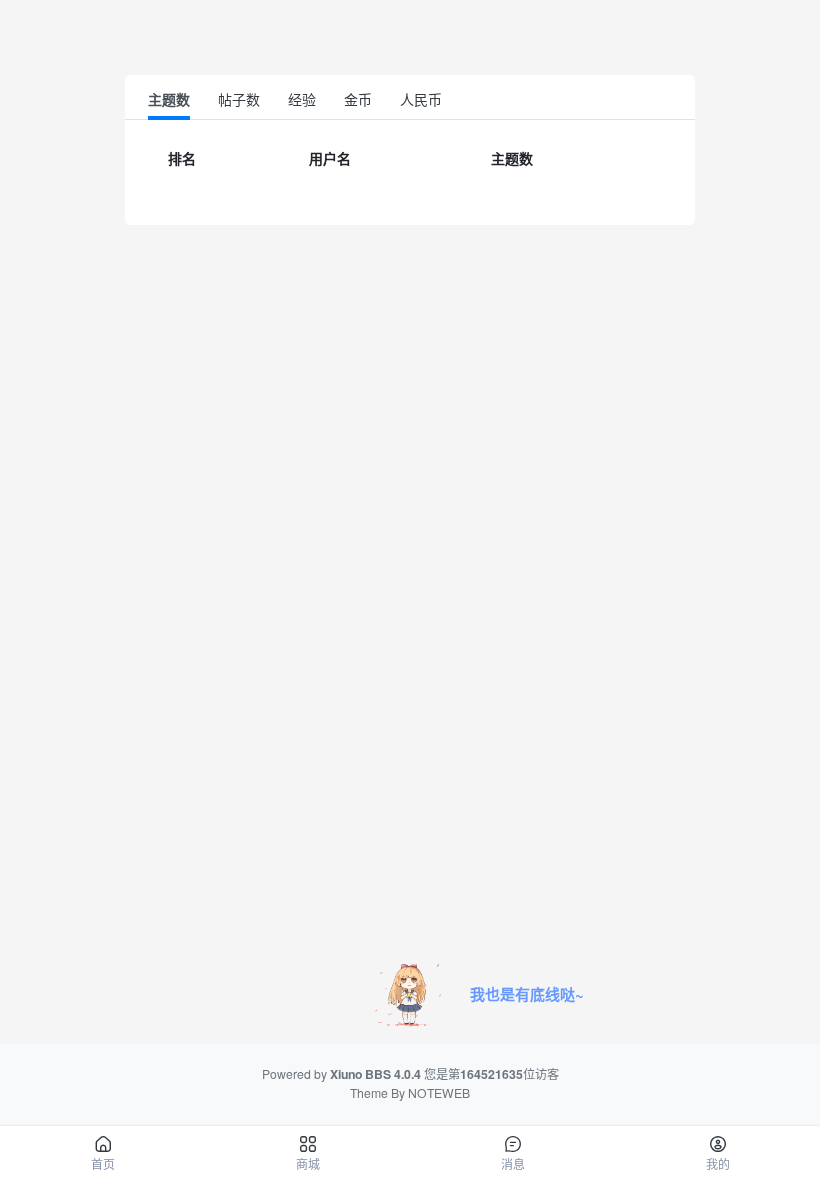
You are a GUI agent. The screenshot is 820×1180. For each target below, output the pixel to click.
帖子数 (239, 99)
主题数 (169, 99)
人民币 (421, 99)
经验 (302, 99)
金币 (358, 99)
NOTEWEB (439, 1092)
